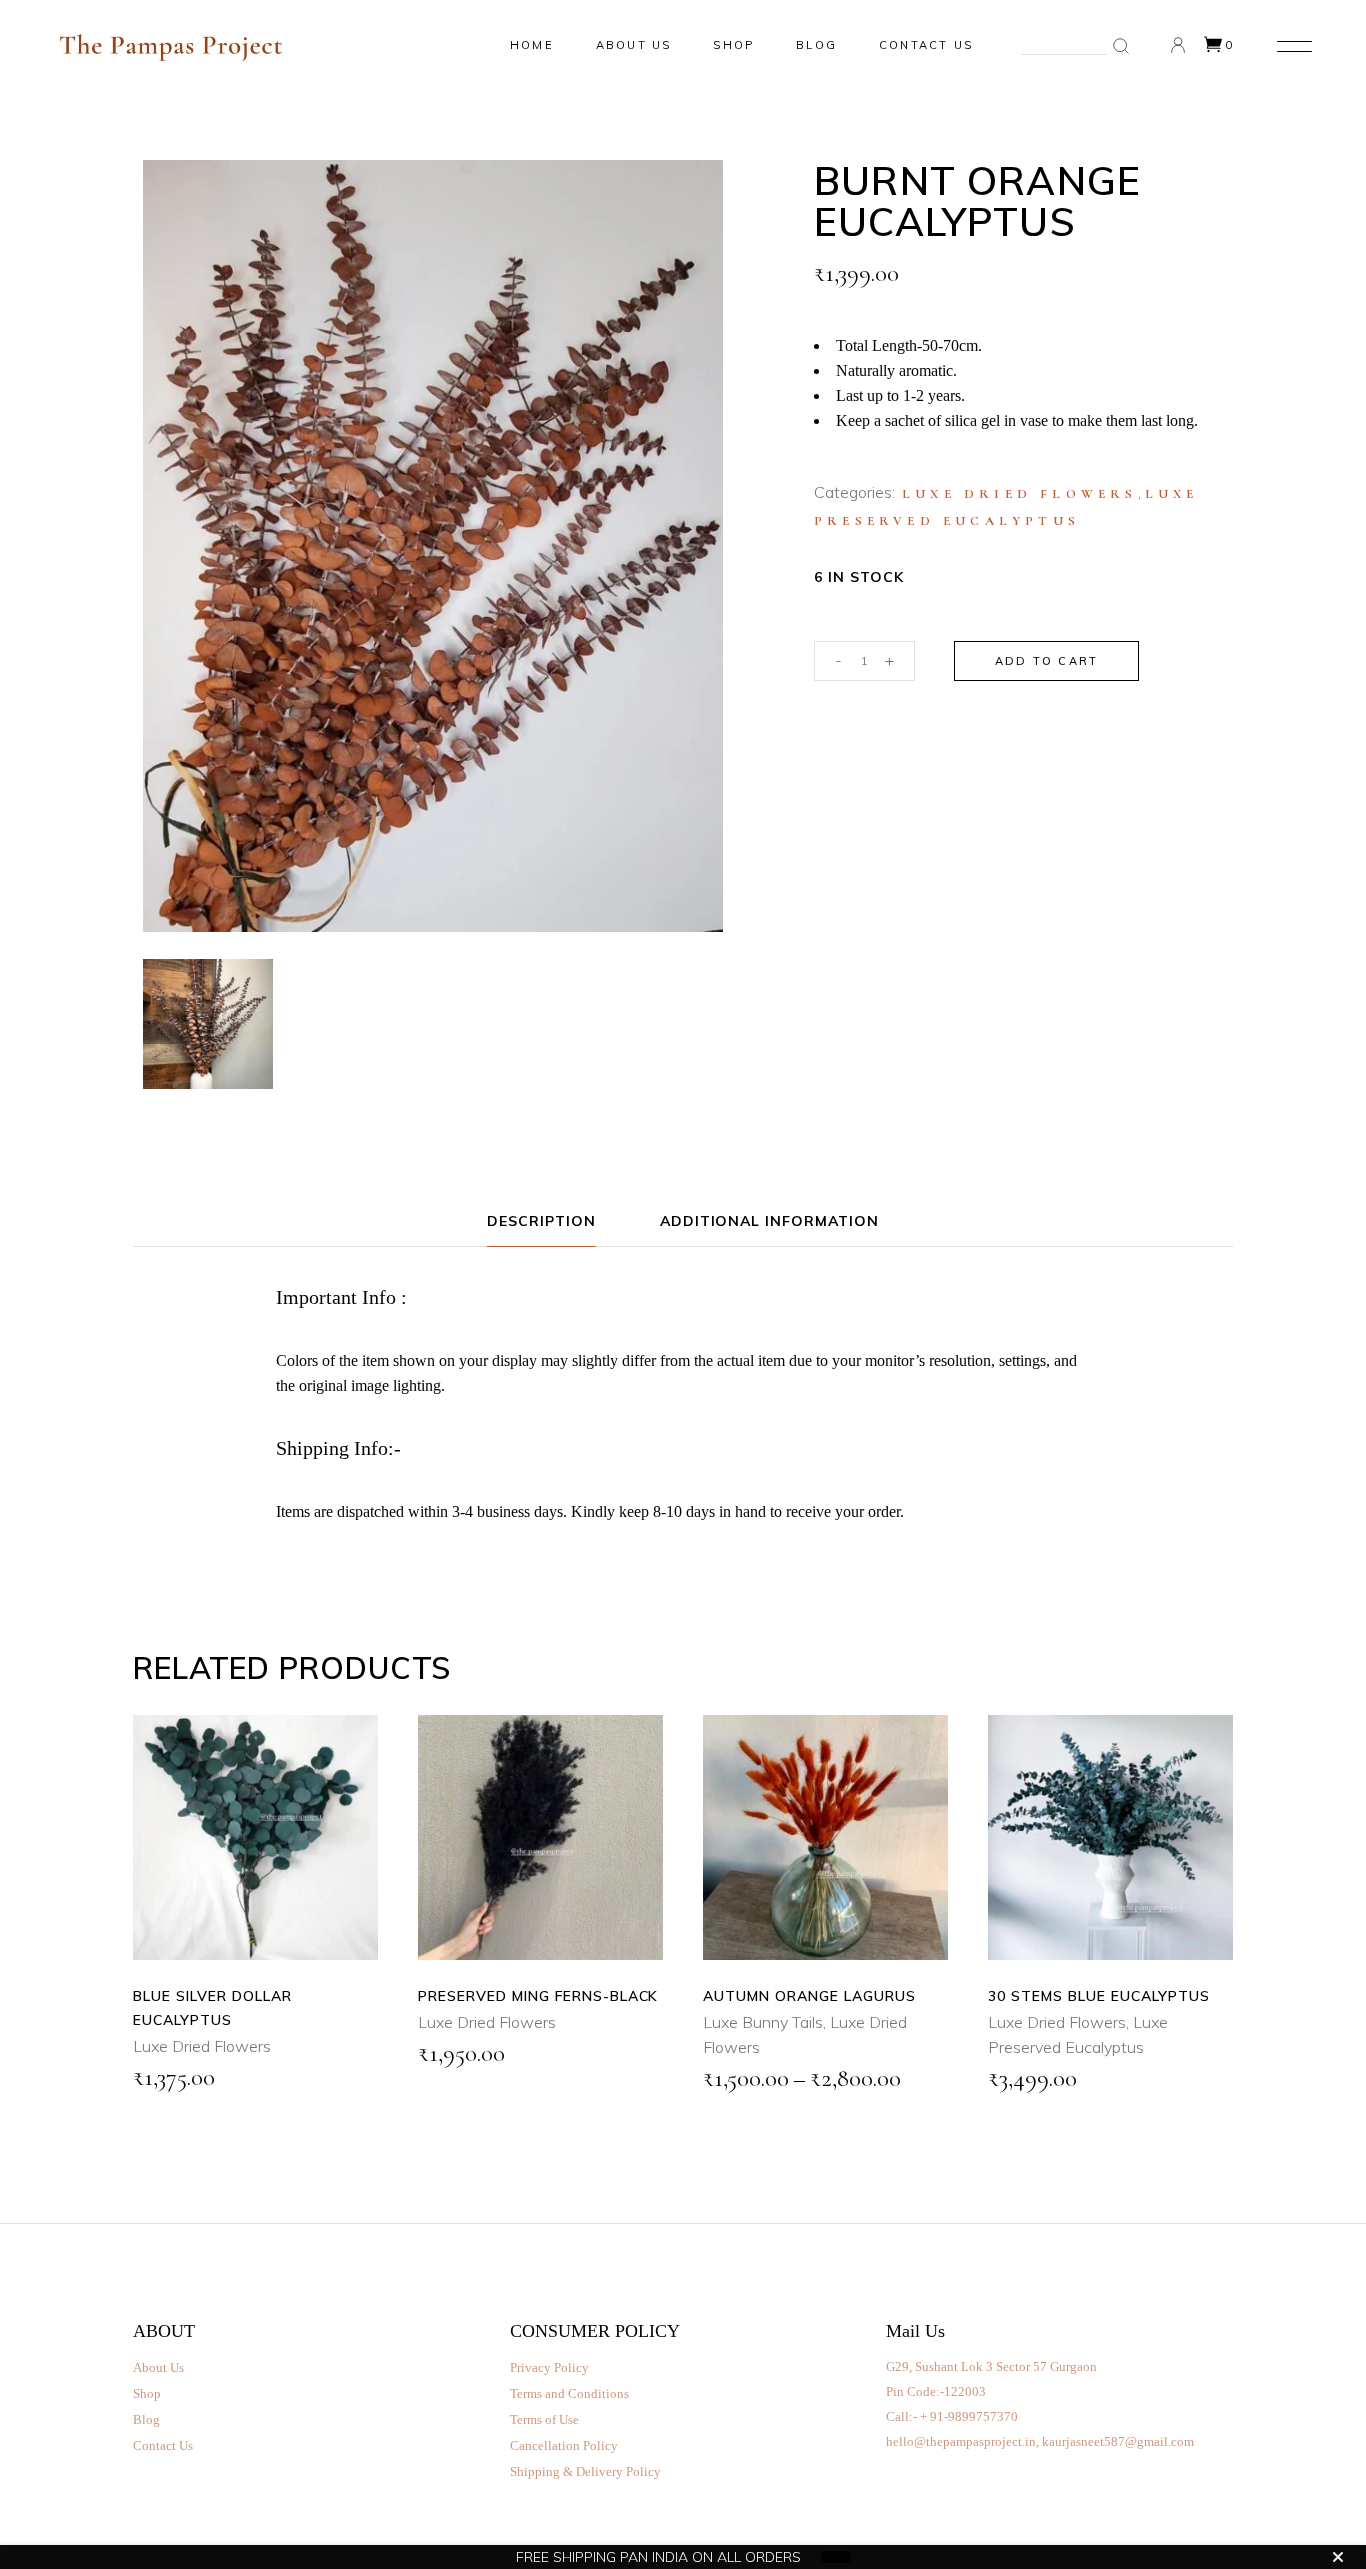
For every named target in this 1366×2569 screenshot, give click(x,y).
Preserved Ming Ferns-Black (538, 1996)
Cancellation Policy (564, 2445)
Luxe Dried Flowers (1020, 494)
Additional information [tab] (770, 1221)
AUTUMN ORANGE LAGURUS (809, 1996)
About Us (158, 2367)
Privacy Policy (549, 2367)
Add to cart (1046, 661)
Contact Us (163, 2445)
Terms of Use (544, 2419)
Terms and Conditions (569, 2393)
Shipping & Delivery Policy (585, 2471)
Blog (146, 2419)
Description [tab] (541, 1221)
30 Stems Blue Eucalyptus (1099, 1996)
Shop (147, 2393)
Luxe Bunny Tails (763, 2022)
